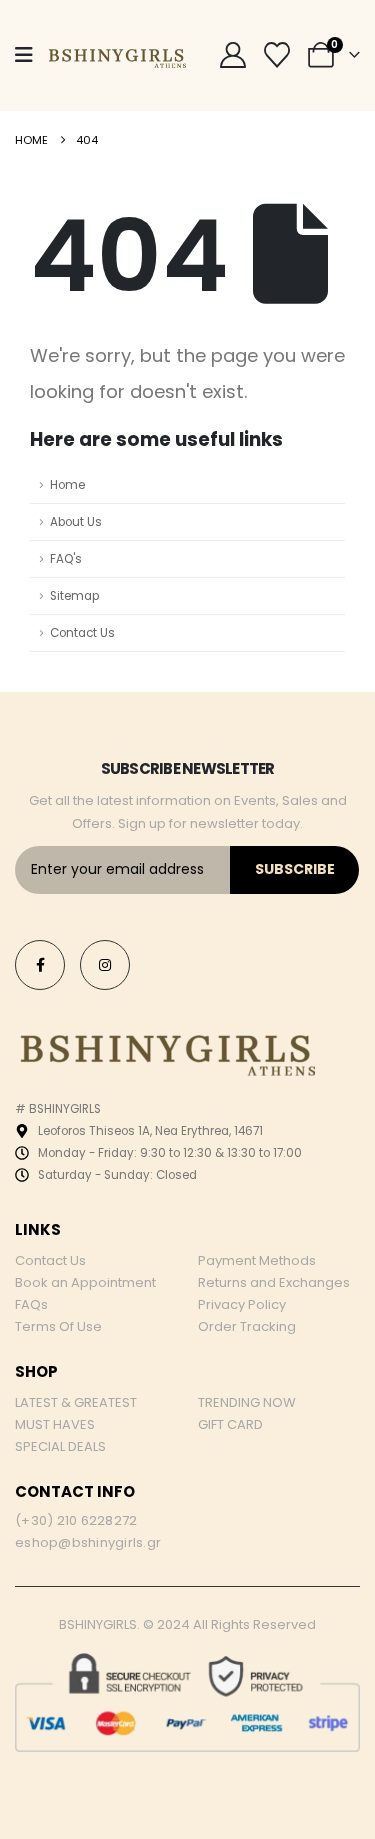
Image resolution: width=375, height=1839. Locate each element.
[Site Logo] (116, 55)
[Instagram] (105, 965)
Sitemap (74, 596)
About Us (76, 522)
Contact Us (82, 633)
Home (67, 485)
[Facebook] (40, 965)
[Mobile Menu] (24, 55)
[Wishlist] (277, 55)
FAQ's (66, 559)
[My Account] (232, 55)
